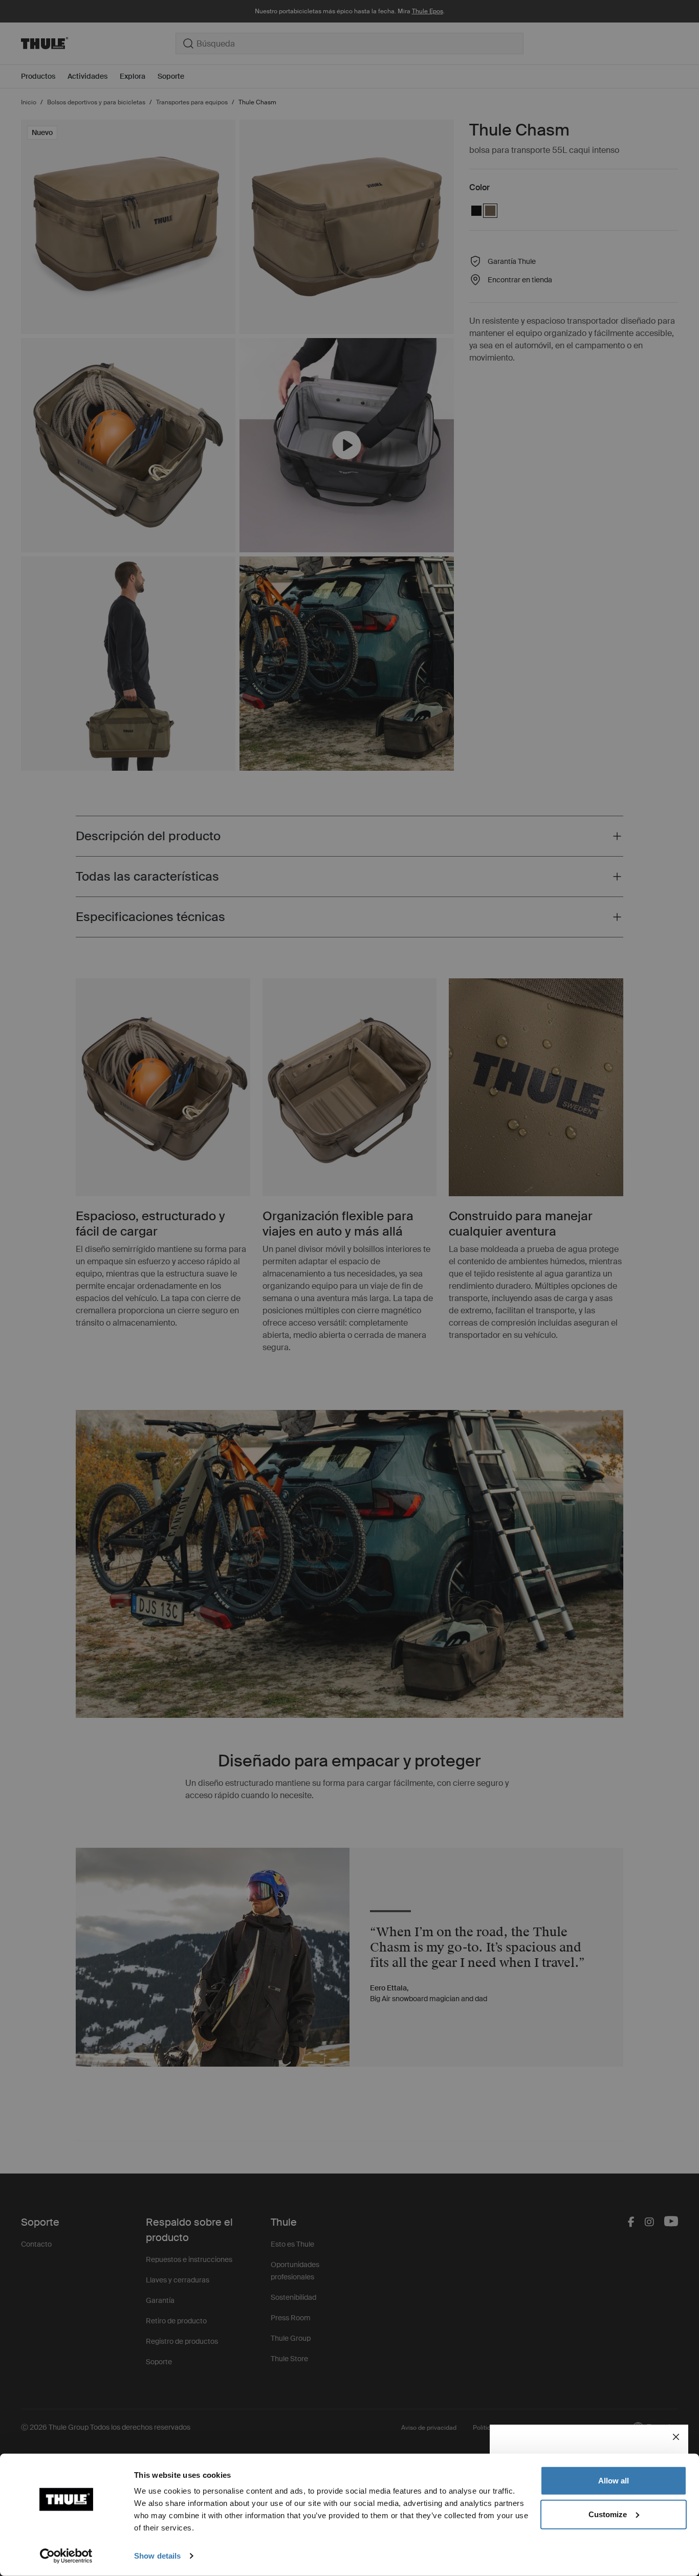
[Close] (676, 2437)
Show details (157, 2556)
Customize (608, 2514)
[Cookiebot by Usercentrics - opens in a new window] (66, 2556)
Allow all (614, 2481)
